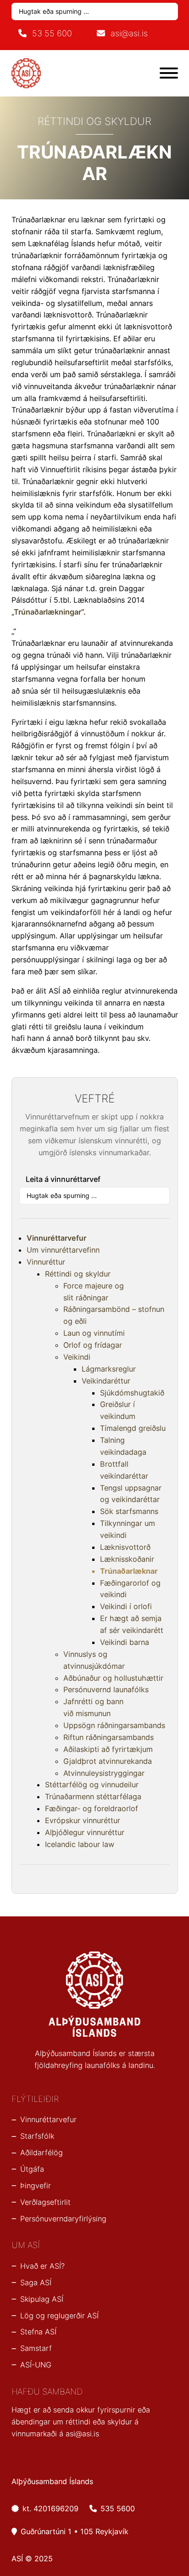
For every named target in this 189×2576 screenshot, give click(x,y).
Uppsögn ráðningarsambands (114, 1725)
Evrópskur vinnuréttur (83, 1820)
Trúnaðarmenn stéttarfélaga (93, 1796)
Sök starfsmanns (129, 1511)
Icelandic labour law (80, 1844)
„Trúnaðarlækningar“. (49, 612)
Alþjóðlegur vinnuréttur (85, 1832)
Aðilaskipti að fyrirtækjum (108, 1749)
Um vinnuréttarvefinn (63, 1250)
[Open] (169, 73)
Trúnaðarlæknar (129, 1571)
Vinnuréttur (46, 1262)
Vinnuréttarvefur (56, 1238)
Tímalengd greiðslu (133, 1428)
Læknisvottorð (125, 1547)
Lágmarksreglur (109, 1369)
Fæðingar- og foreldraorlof (92, 1808)
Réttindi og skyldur (78, 1274)
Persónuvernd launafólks (106, 1689)
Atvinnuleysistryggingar (104, 1773)
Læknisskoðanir (127, 1559)
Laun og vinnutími (94, 1333)
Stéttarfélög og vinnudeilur (92, 1785)
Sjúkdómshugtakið (132, 1393)
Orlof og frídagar (93, 1345)
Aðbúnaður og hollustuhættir (113, 1678)
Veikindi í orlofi (126, 1606)
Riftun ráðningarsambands (108, 1737)
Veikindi (77, 1357)
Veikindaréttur (106, 1381)
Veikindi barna (125, 1642)
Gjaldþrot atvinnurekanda (108, 1761)
